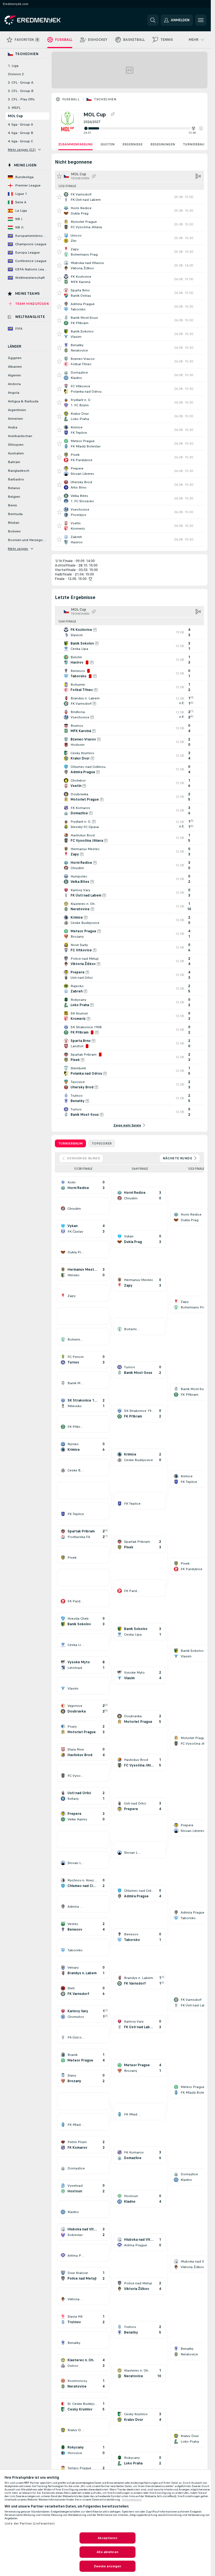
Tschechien (105, 99)
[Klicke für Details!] (129, 197)
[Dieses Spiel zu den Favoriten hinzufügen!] (59, 197)
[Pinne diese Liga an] (113, 114)
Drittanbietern (132, 2500)
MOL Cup (15, 116)
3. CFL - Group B (21, 91)
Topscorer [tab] (102, 1143)
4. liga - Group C (20, 141)
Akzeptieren (107, 2538)
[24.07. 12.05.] (143, 128)
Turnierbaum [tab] (70, 1143)
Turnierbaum (195, 144)
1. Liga (13, 66)
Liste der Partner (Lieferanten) (30, 2523)
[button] (201, 128)
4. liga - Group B (21, 133)
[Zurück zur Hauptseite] (43, 20)
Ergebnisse (132, 144)
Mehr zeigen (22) (22, 150)
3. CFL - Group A (21, 82)
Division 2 (16, 74)
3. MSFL (14, 108)
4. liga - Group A (20, 124)
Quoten (107, 144)
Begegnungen (163, 144)
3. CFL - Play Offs (21, 99)
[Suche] (153, 20)
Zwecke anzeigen (108, 2566)
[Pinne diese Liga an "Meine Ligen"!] (94, 176)
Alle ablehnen (107, 2552)
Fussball (71, 99)
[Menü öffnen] (201, 20)
